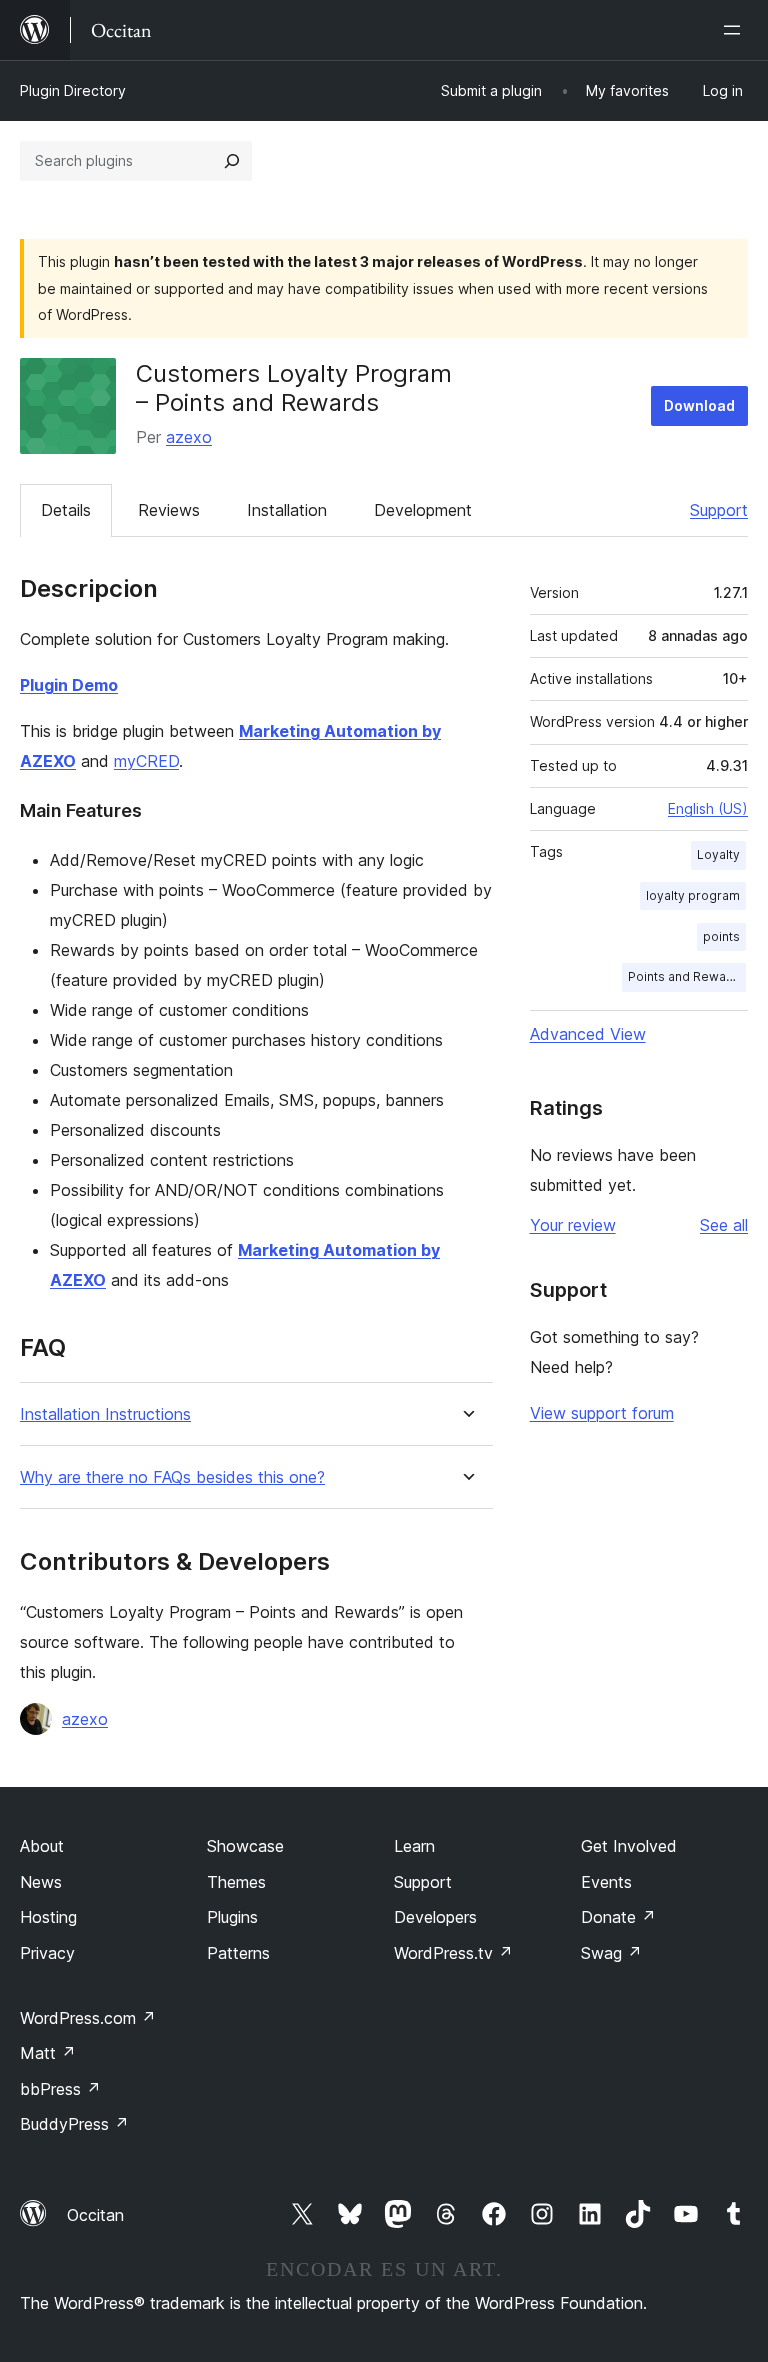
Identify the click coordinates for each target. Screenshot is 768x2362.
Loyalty (718, 854)
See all (724, 1225)
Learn (414, 1846)
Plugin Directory (73, 90)
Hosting (48, 1917)
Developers (435, 1917)
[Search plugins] (232, 161)
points (721, 936)
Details (66, 510)
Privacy (47, 1953)
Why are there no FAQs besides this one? (172, 1477)
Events (606, 1882)
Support (719, 510)
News (41, 1882)
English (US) (708, 808)
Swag (611, 1953)
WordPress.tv (453, 1953)
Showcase (245, 1846)
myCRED (146, 761)
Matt (48, 2053)
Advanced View (588, 1034)
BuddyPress (74, 2124)
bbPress (60, 2089)
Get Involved (629, 1846)
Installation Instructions (105, 1414)
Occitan (95, 2215)
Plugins (232, 1917)
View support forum (602, 1413)
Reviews (169, 510)
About (42, 1846)
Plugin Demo (69, 685)
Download (699, 405)
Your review (573, 1225)
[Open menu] (736, 30)
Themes (236, 1882)
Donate (618, 1917)
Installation (287, 510)
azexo (189, 437)
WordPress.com (88, 2018)
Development (423, 510)
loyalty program (693, 895)
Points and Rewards (687, 976)
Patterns (238, 1953)
